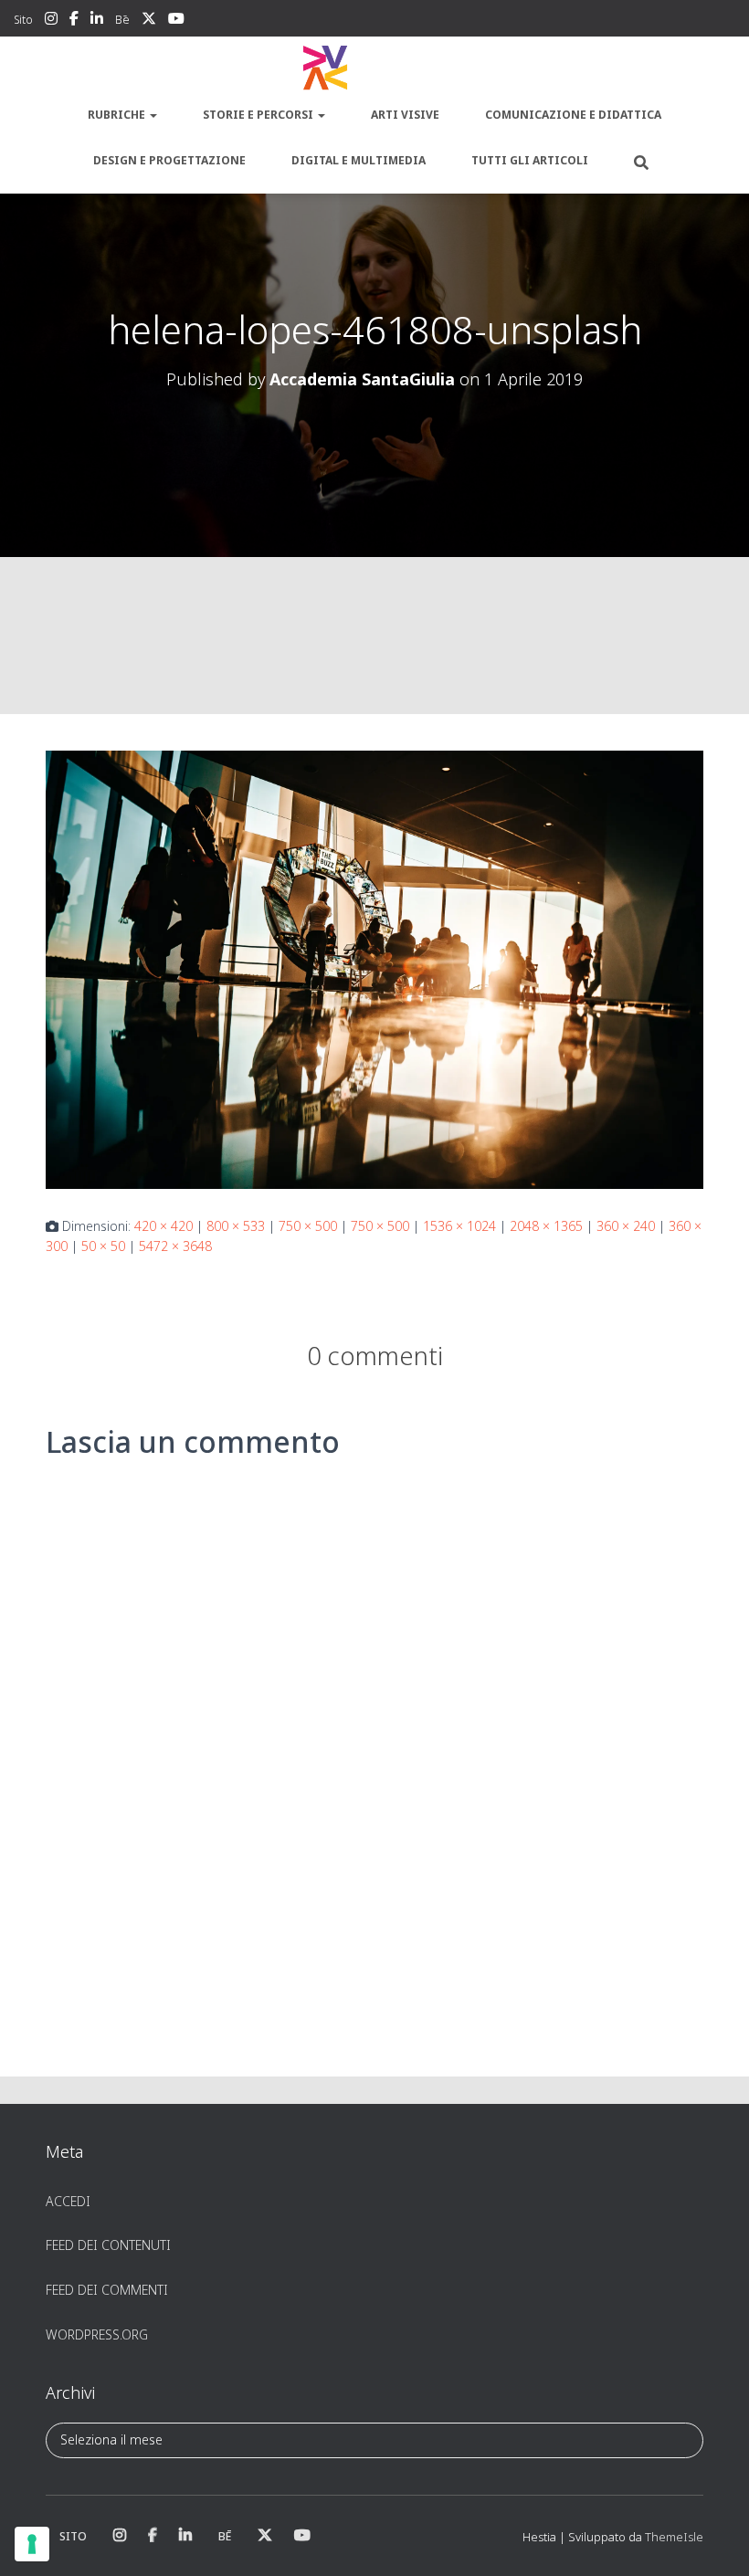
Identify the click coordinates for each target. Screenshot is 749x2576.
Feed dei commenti (107, 2290)
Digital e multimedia (359, 160)
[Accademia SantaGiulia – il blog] (374, 68)
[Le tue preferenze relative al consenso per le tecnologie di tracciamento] (32, 2544)
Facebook (74, 21)
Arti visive (405, 115)
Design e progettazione (169, 160)
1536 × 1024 (459, 1226)
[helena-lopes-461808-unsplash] (374, 968)
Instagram (51, 21)
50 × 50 (103, 1246)
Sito (23, 20)
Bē (122, 20)
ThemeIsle (674, 2537)
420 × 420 (164, 1226)
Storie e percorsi (259, 115)
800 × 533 (236, 1226)
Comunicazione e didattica (573, 115)
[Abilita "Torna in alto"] (713, 2539)
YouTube (176, 21)
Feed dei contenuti (108, 2245)
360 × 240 (626, 1226)
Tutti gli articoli (530, 160)
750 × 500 (308, 1226)
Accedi (68, 2201)
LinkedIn (97, 21)
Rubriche (118, 115)
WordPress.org (97, 2334)
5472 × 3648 (175, 1246)
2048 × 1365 (546, 1226)
